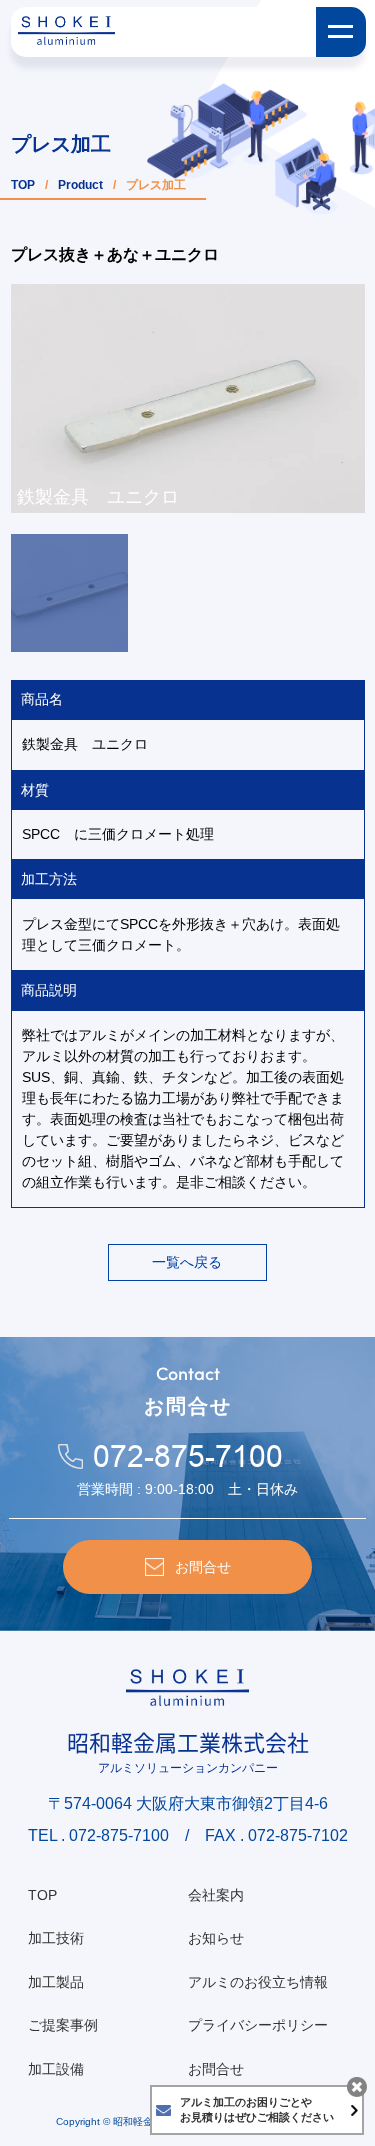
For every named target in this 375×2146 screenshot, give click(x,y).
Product (80, 185)
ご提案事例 (63, 2025)
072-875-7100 (188, 1457)
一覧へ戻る (187, 1262)
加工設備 (56, 2069)
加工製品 (56, 1982)
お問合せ (216, 2069)
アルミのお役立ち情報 (258, 1982)
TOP (23, 185)
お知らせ (216, 1938)
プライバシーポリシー (258, 2025)
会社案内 (216, 1895)
